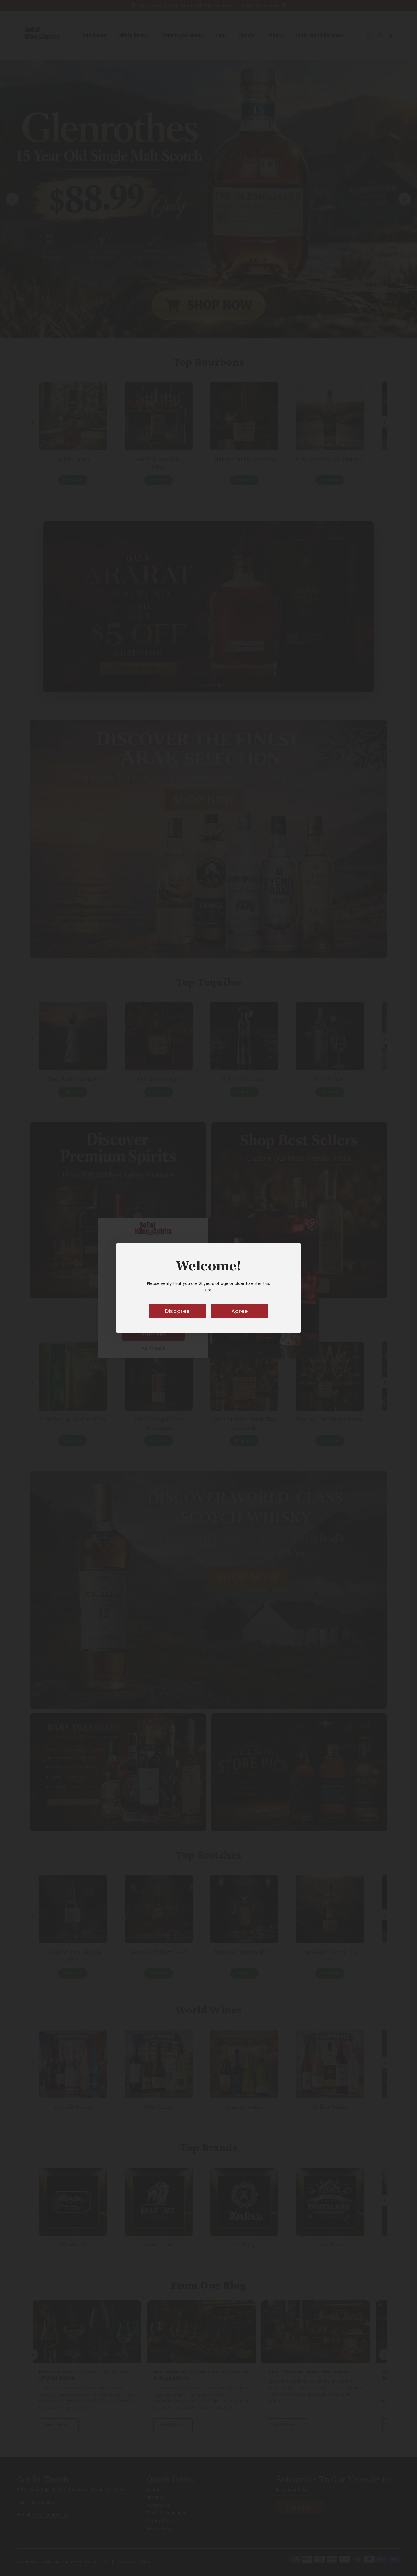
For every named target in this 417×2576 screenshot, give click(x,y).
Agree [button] (240, 1311)
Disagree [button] (177, 1311)
